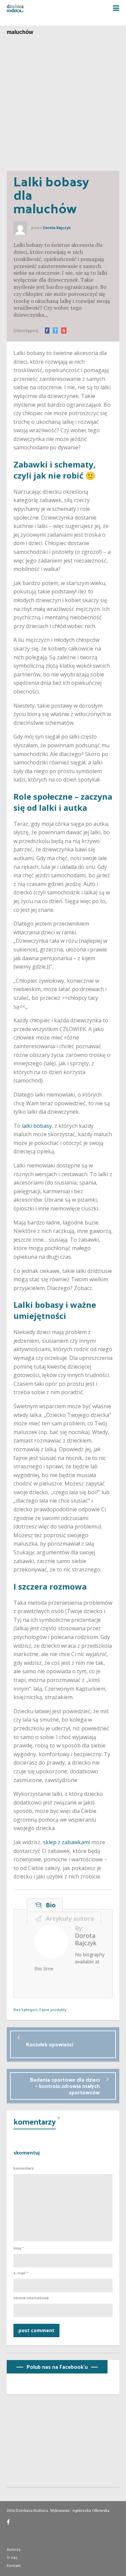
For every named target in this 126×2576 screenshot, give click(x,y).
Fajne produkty (53, 2009)
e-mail (21, 2273)
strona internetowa (31, 2298)
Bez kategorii (26, 2009)
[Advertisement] (63, 105)
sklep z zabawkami (67, 1842)
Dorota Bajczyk (57, 228)
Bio (49, 1905)
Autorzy (14, 2549)
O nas (12, 2557)
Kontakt (14, 2565)
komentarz (24, 2168)
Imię (19, 2248)
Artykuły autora (68, 1918)
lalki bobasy (37, 1126)
